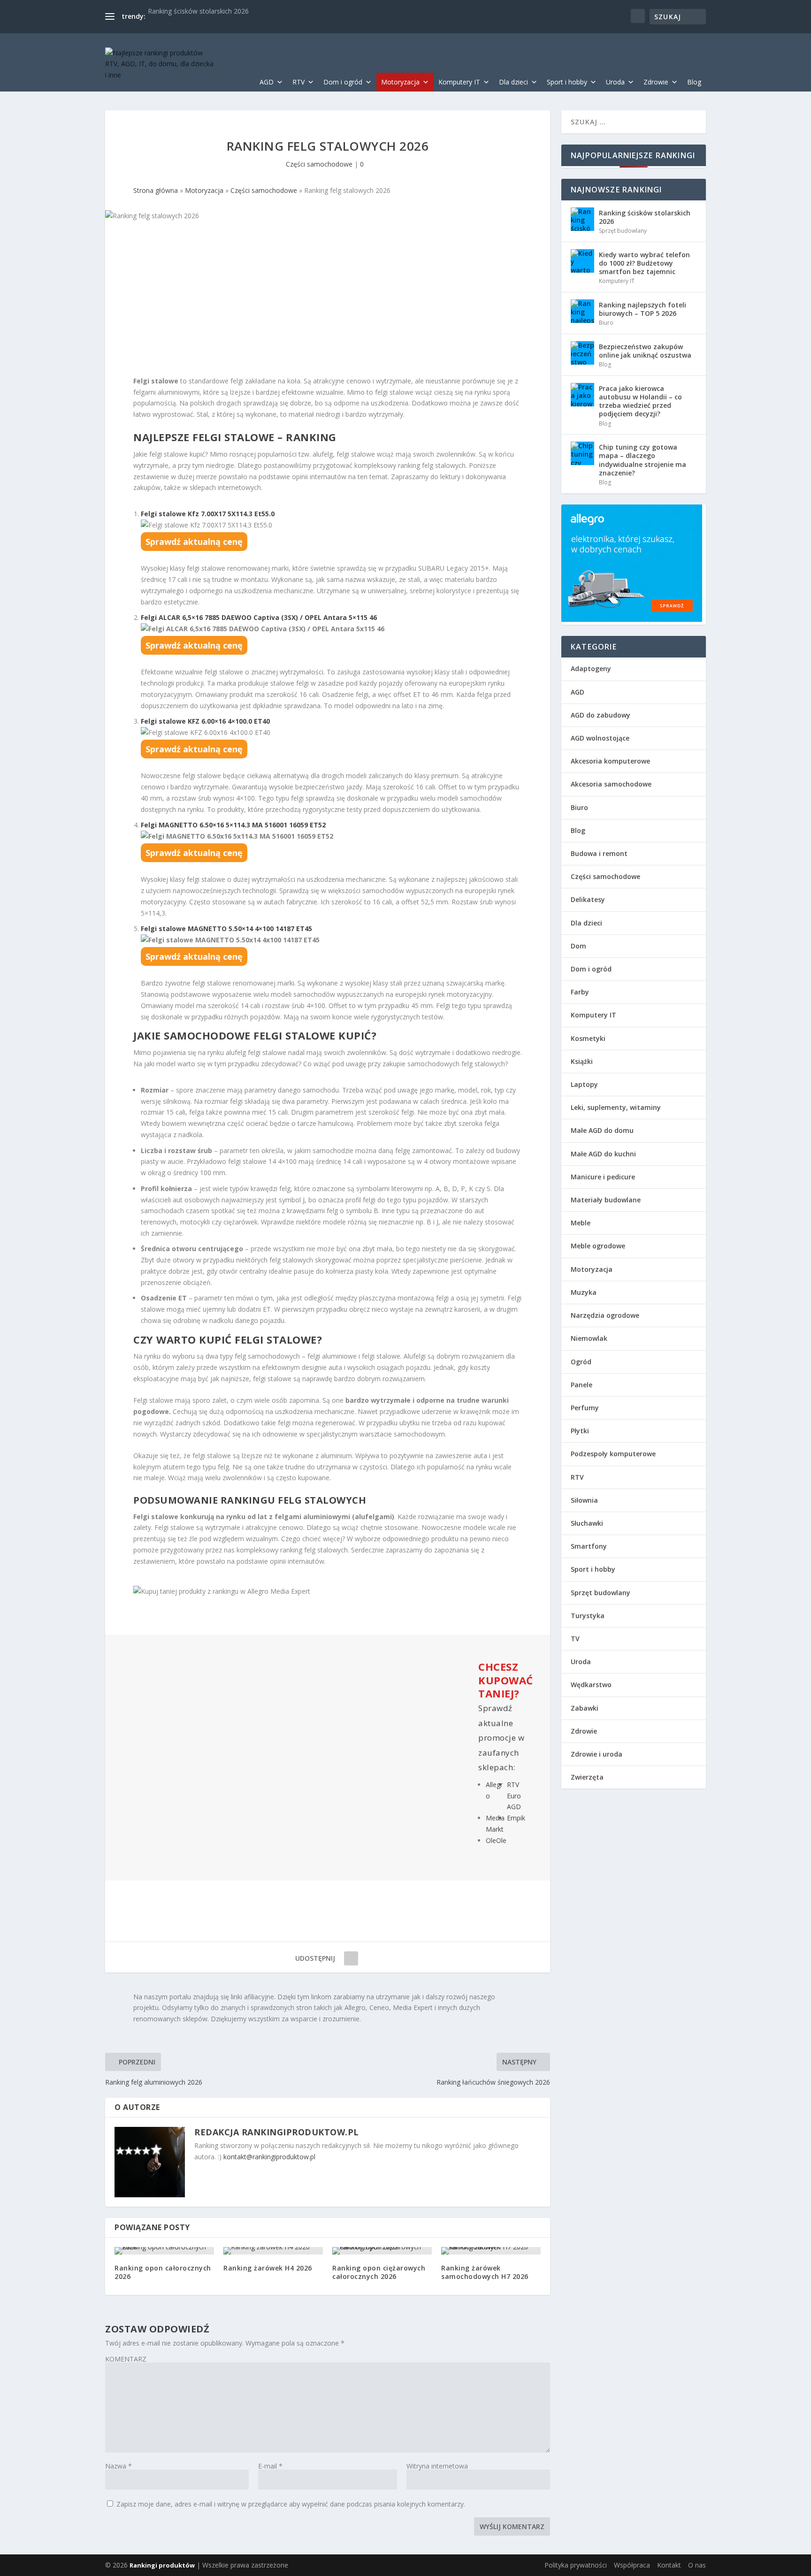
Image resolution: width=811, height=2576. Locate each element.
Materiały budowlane (606, 1200)
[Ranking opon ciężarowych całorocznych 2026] (382, 2251)
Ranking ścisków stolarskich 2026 (198, 11)
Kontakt (669, 2565)
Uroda (615, 82)
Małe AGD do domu (602, 1130)
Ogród (581, 1362)
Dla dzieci (513, 82)
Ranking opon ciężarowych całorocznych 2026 (379, 2272)
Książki (582, 1061)
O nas (697, 2565)
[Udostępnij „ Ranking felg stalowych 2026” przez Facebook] (351, 1958)
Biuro (606, 323)
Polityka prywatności (576, 2565)
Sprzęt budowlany (623, 231)
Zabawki (585, 1708)
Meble (581, 1223)
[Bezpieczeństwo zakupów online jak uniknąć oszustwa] (582, 353)
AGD (267, 82)
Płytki (580, 1431)
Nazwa (119, 2466)
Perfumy (585, 1408)
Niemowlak (589, 1338)
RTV (298, 82)
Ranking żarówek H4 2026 (268, 2268)
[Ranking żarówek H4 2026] (273, 2251)
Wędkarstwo (591, 1685)
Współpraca (632, 2565)
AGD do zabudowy (601, 715)
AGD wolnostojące (600, 738)
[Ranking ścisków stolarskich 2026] (582, 219)
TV (575, 1639)
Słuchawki (587, 1523)
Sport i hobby (567, 82)
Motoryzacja (400, 82)
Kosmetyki (588, 1038)
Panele (581, 1385)
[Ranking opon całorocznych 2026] (164, 2251)
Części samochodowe (319, 164)
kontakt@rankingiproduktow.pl (269, 2157)
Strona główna (156, 190)
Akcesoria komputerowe (610, 761)
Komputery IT (459, 82)
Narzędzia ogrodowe (605, 1315)
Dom (578, 946)
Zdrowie (656, 82)
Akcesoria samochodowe (611, 784)
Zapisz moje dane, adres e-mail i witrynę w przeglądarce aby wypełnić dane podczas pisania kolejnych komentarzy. (291, 2504)
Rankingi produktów (162, 2565)
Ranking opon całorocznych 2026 (163, 2272)
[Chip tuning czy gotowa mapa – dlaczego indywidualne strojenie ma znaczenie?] (582, 453)
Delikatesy (588, 899)
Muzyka (584, 1292)
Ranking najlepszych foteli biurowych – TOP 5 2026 (643, 309)
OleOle (496, 1840)
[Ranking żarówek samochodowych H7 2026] (491, 2251)
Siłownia (584, 1500)
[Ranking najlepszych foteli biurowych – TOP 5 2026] (582, 311)
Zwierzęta (587, 1777)
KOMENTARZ (126, 2359)
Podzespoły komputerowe (613, 1454)
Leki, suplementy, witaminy (616, 1107)
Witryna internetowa (437, 2466)
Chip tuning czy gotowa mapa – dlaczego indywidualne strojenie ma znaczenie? (643, 460)
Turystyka (588, 1616)
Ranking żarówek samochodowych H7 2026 (485, 2272)
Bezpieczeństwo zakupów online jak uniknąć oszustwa (645, 351)
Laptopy (584, 1084)
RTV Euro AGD (514, 1796)
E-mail (270, 2466)
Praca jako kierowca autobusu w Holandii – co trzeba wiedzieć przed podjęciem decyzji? (640, 401)
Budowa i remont (599, 853)
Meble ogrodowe (598, 1246)
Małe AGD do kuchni (603, 1154)
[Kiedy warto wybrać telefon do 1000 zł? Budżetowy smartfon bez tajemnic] (582, 261)
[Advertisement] (328, 306)
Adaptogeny (591, 669)
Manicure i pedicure (603, 1177)
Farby (580, 992)
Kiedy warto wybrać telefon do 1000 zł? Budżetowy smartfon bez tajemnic (644, 263)
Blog (694, 82)
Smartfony (589, 1546)
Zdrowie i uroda (597, 1754)
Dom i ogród (343, 82)
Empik (516, 1818)
